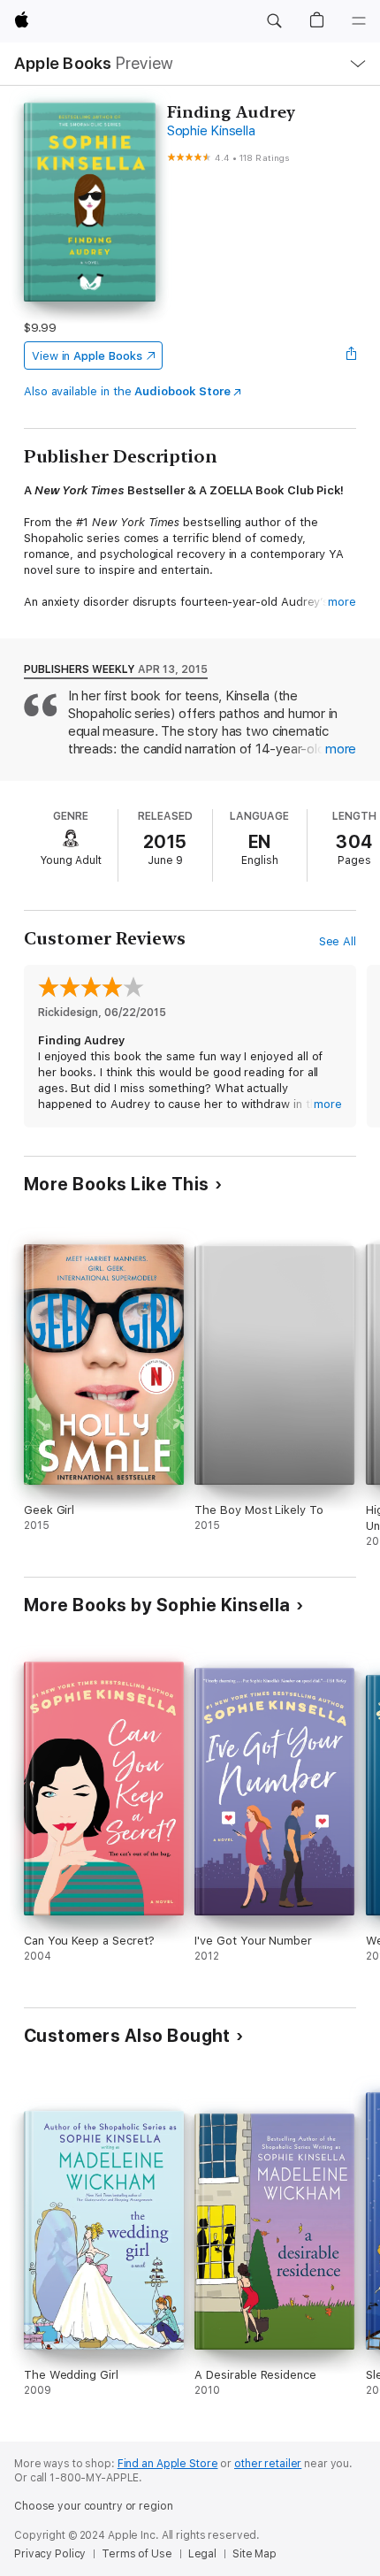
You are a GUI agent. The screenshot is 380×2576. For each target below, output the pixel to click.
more (342, 602)
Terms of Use (137, 2554)
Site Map (255, 2554)
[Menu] (359, 21)
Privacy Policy (50, 2554)
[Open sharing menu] (351, 355)
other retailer (268, 2464)
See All (338, 941)
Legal (202, 2554)
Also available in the (127, 391)
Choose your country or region (94, 2506)
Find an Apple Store (168, 2464)
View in (87, 356)
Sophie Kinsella (211, 131)
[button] (274, 21)
